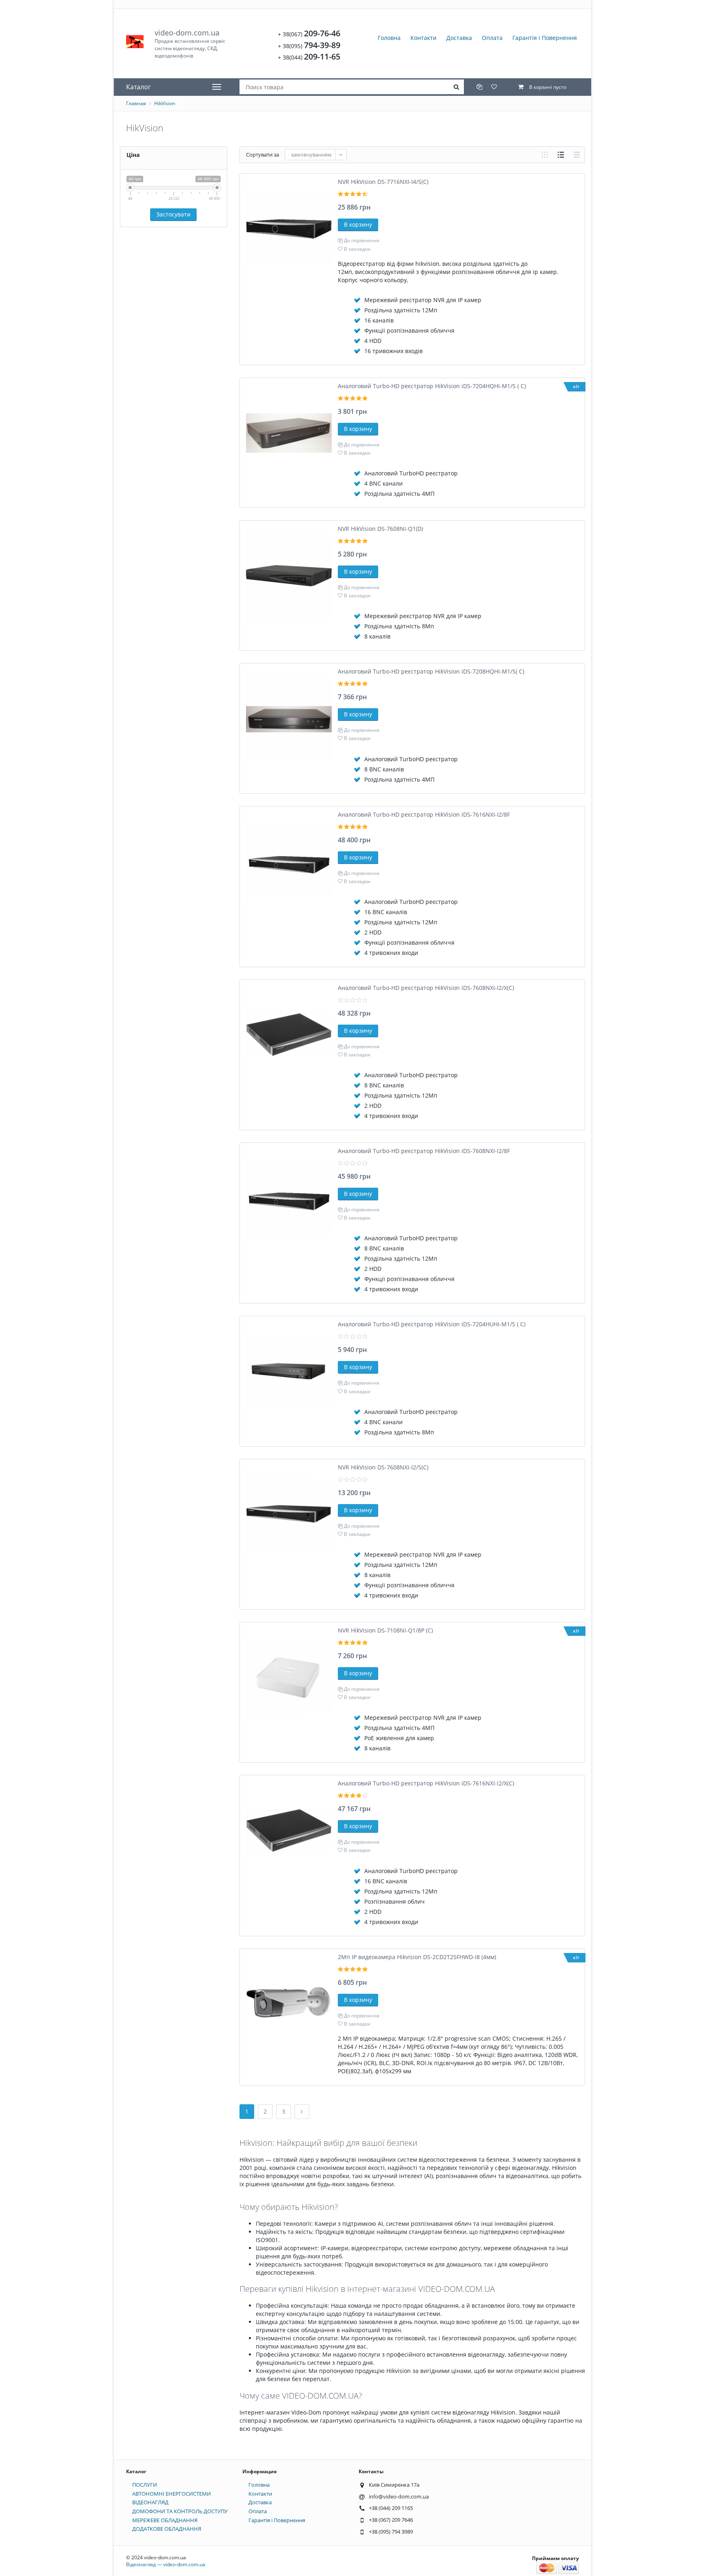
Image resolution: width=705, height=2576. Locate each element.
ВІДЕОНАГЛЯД (150, 2502)
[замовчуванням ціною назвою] (316, 155)
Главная (136, 103)
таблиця (577, 155)
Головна (389, 38)
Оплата (492, 38)
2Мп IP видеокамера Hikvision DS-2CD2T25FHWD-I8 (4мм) (417, 1957)
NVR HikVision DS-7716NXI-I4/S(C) (383, 182)
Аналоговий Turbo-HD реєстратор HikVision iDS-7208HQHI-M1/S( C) (431, 671)
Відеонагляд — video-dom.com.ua (166, 2564)
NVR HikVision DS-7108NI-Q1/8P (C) (385, 1630)
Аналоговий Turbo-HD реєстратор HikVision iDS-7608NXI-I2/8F (424, 1151)
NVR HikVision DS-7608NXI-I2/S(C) (383, 1467)
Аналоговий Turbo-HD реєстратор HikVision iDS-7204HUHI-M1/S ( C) (432, 1324)
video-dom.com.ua (190, 43)
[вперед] (302, 2112)
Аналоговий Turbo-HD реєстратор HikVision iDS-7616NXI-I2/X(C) (426, 1783)
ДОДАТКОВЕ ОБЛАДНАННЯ (167, 2529)
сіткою (545, 155)
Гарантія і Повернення (545, 38)
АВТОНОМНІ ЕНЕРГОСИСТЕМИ (172, 2494)
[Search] (457, 87)
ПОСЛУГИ (145, 2485)
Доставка (459, 38)
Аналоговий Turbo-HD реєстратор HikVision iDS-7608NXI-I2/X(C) (426, 988)
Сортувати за (263, 155)
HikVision (165, 103)
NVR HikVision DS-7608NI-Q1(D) (380, 529)
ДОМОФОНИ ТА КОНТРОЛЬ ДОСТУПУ (180, 2511)
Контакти (423, 38)
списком (561, 155)
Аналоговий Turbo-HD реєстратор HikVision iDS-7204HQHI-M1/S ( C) (432, 386)
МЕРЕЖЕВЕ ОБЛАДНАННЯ (165, 2520)
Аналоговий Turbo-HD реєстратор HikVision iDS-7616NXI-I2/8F (424, 814)
